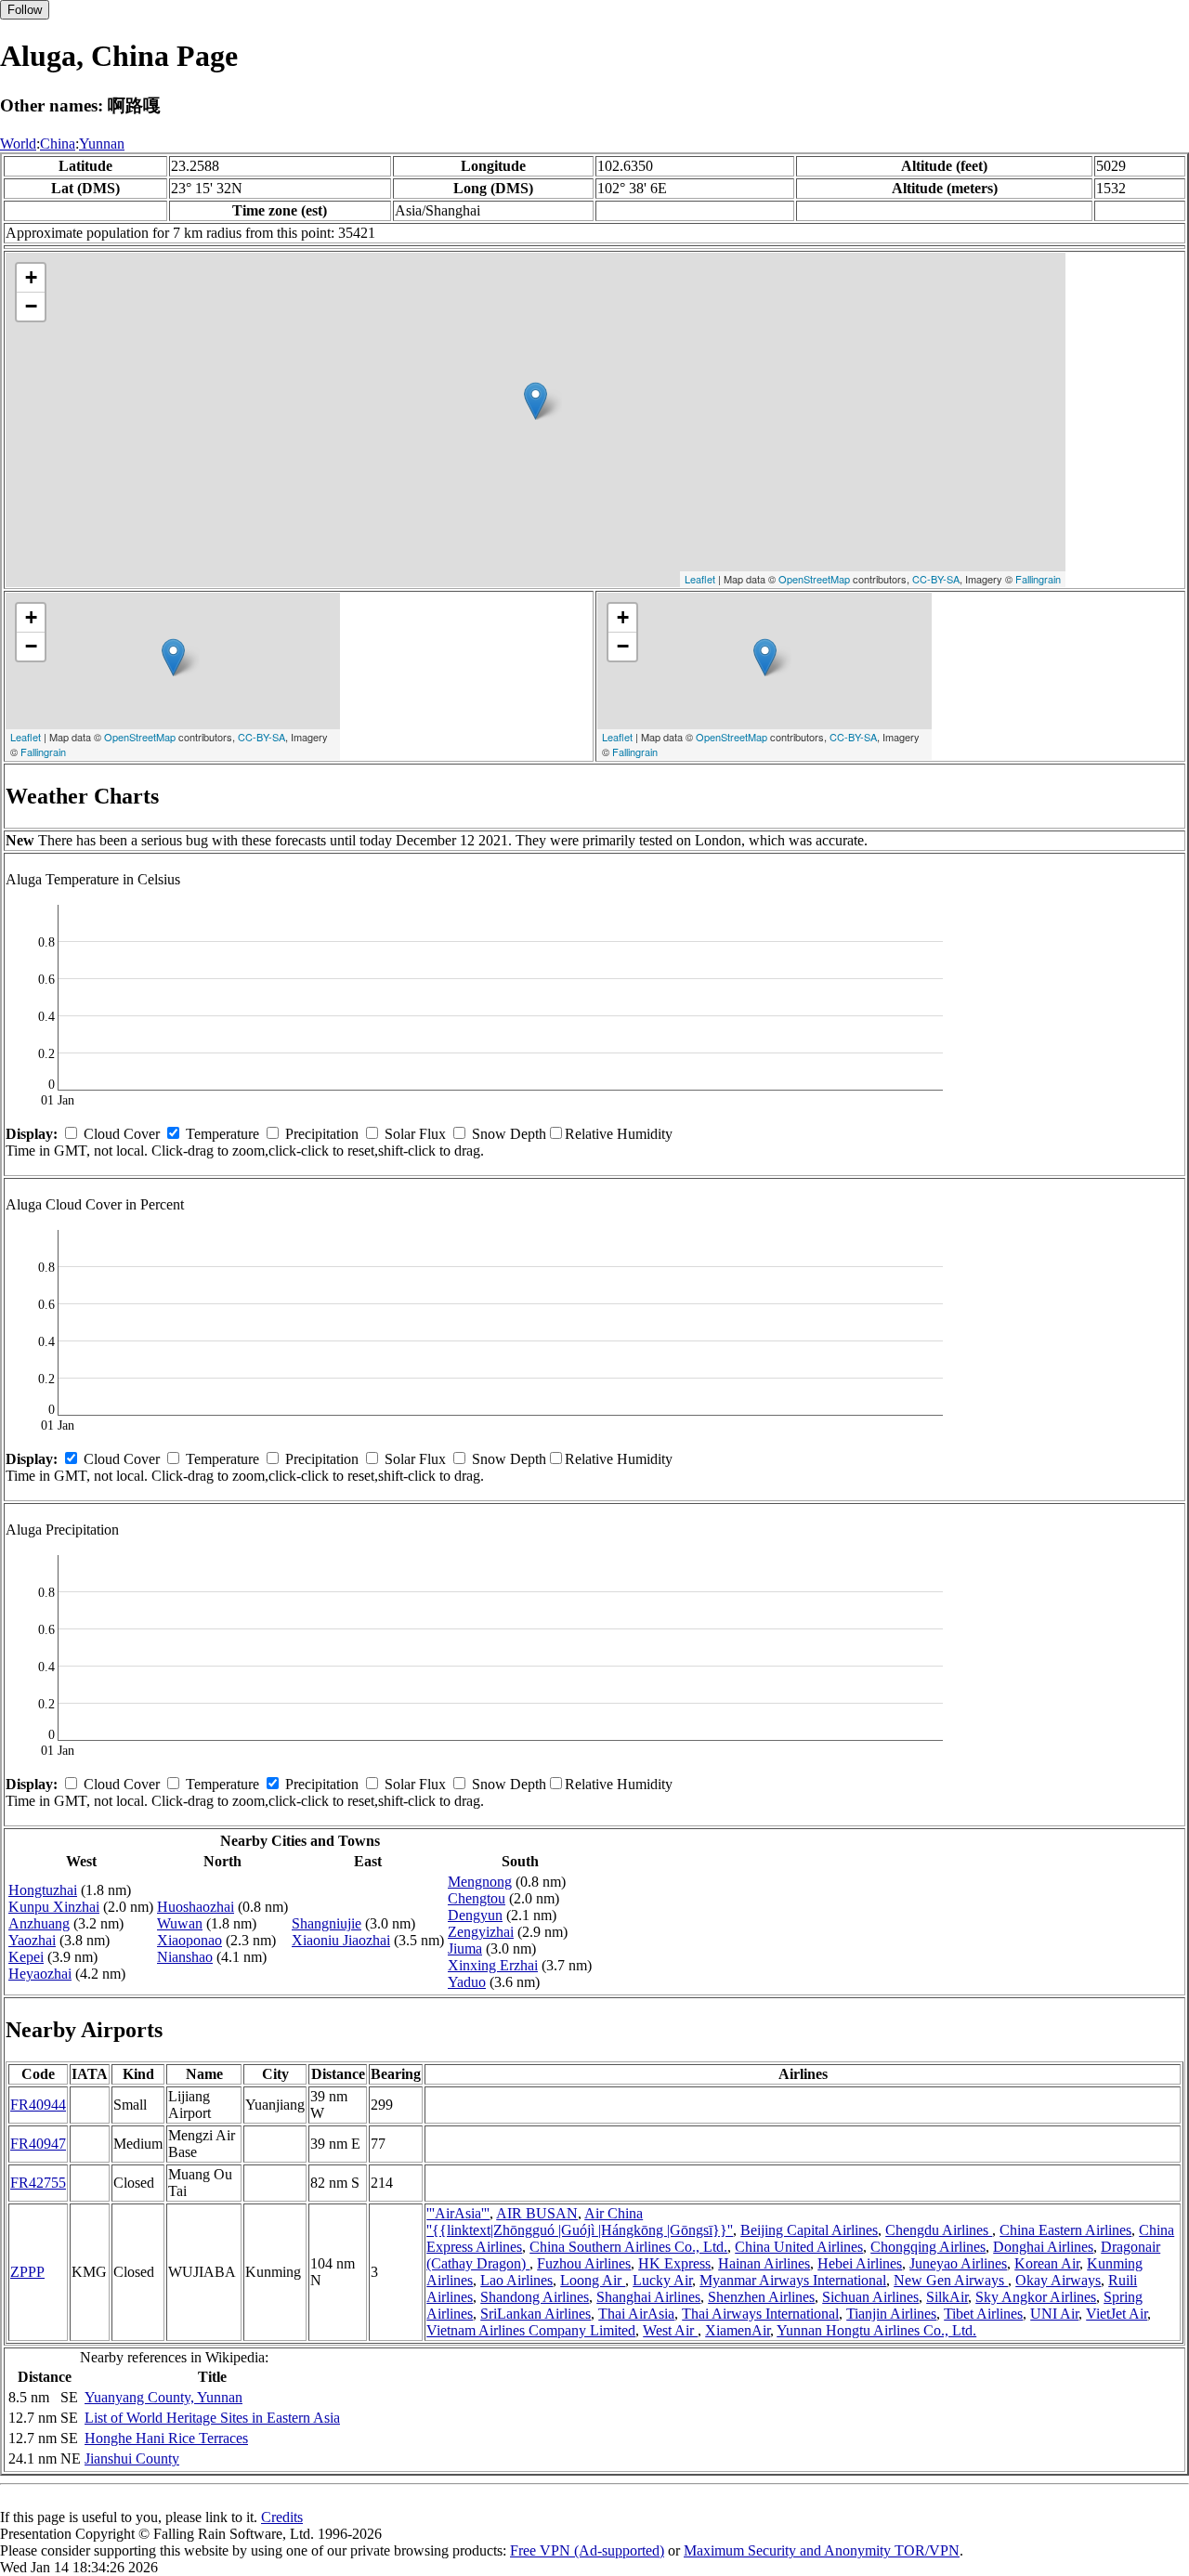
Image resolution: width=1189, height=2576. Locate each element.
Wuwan (180, 1923)
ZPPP (27, 2272)
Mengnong (480, 1882)
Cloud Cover (122, 1134)
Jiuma (465, 1948)
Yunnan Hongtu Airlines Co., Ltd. (876, 2330)
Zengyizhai (481, 1932)
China (58, 144)
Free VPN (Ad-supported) (587, 2550)
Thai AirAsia (636, 2314)
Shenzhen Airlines (761, 2297)
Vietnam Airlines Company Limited (531, 2330)
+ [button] (31, 277)
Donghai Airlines (1043, 2247)
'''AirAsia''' (458, 2213)
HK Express (674, 2263)
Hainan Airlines (764, 2263)
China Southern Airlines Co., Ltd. (628, 2247)
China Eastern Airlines (1065, 2230)
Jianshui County (132, 2458)
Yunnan (102, 144)
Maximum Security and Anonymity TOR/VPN (822, 2550)
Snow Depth (509, 1134)
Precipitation (322, 1134)
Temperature (222, 1134)
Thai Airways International (760, 2314)
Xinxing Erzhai (493, 1965)
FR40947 (38, 2144)
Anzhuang (39, 1923)
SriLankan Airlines (536, 2314)
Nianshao (185, 1957)
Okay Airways (1058, 2280)
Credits (282, 2517)
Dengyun (475, 1915)
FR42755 (38, 2183)
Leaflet (700, 579)
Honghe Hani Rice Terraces (166, 2438)
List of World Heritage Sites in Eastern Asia (212, 2418)
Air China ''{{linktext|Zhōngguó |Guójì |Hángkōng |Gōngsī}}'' (580, 2222)
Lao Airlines (516, 2280)
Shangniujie (327, 1923)
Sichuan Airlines (870, 2297)
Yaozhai (32, 1940)
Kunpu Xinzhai (54, 1907)
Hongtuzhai (43, 1890)
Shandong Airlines (535, 2297)
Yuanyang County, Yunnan (163, 2397)
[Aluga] (536, 401)
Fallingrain (1038, 579)
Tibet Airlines (983, 2314)
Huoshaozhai (196, 1907)
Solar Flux (415, 1134)
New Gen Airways (951, 2280)
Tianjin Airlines (891, 2314)
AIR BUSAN (537, 2213)
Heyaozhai (40, 1974)
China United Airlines (799, 2247)
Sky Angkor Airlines (1036, 2297)
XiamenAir (738, 2330)
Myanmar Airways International (793, 2280)
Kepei (26, 1957)
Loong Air (593, 2280)
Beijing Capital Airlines (809, 2230)
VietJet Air (1117, 2314)
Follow (25, 10)
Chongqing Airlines (928, 2247)
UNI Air (1054, 2314)
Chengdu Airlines (939, 2230)
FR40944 (38, 2105)
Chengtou (477, 1898)
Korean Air (1047, 2263)
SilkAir (947, 2297)
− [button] (31, 306)
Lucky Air (662, 2280)
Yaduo (467, 1982)
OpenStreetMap (814, 579)
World (18, 144)
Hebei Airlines (860, 2263)
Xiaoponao (189, 1940)
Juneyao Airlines (958, 2263)
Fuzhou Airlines (584, 2263)
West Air (670, 2330)
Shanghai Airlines (648, 2297)
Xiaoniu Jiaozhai (341, 1940)
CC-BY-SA (936, 579)
